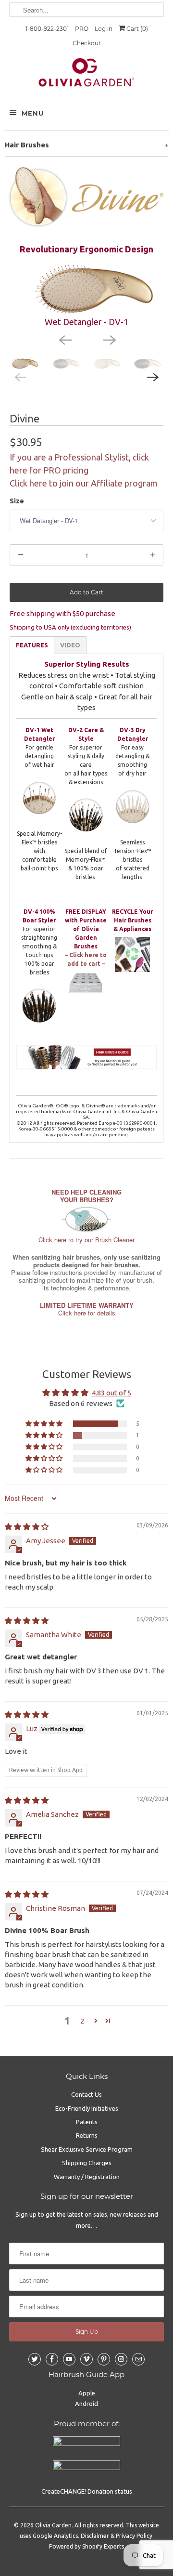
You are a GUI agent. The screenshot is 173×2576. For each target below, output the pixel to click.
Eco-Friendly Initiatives (87, 2108)
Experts (114, 2546)
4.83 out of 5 (111, 1393)
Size (17, 501)
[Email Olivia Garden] (138, 2359)
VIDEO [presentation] (70, 645)
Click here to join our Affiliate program (84, 483)
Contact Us (86, 2094)
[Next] (109, 339)
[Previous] (64, 339)
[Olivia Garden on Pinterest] (104, 2359)
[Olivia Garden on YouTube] (69, 2359)
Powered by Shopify (76, 2546)
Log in (104, 29)
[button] (45, 1424)
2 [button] (82, 2021)
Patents (87, 2122)
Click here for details (87, 1309)
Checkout (87, 43)
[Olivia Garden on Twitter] (35, 2359)
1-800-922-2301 (47, 29)
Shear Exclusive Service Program (87, 2149)
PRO (82, 29)
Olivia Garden (53, 2525)
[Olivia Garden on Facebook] (52, 2359)
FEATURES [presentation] (32, 645)
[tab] (32, 645)
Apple (87, 2393)
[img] (27, 1527)
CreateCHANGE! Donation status (87, 2491)
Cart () (136, 29)
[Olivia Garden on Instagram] (121, 2359)
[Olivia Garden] (86, 75)
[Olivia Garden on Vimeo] (86, 2359)
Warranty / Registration (87, 2177)
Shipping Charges (87, 2163)
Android (86, 2404)
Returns (87, 2135)
